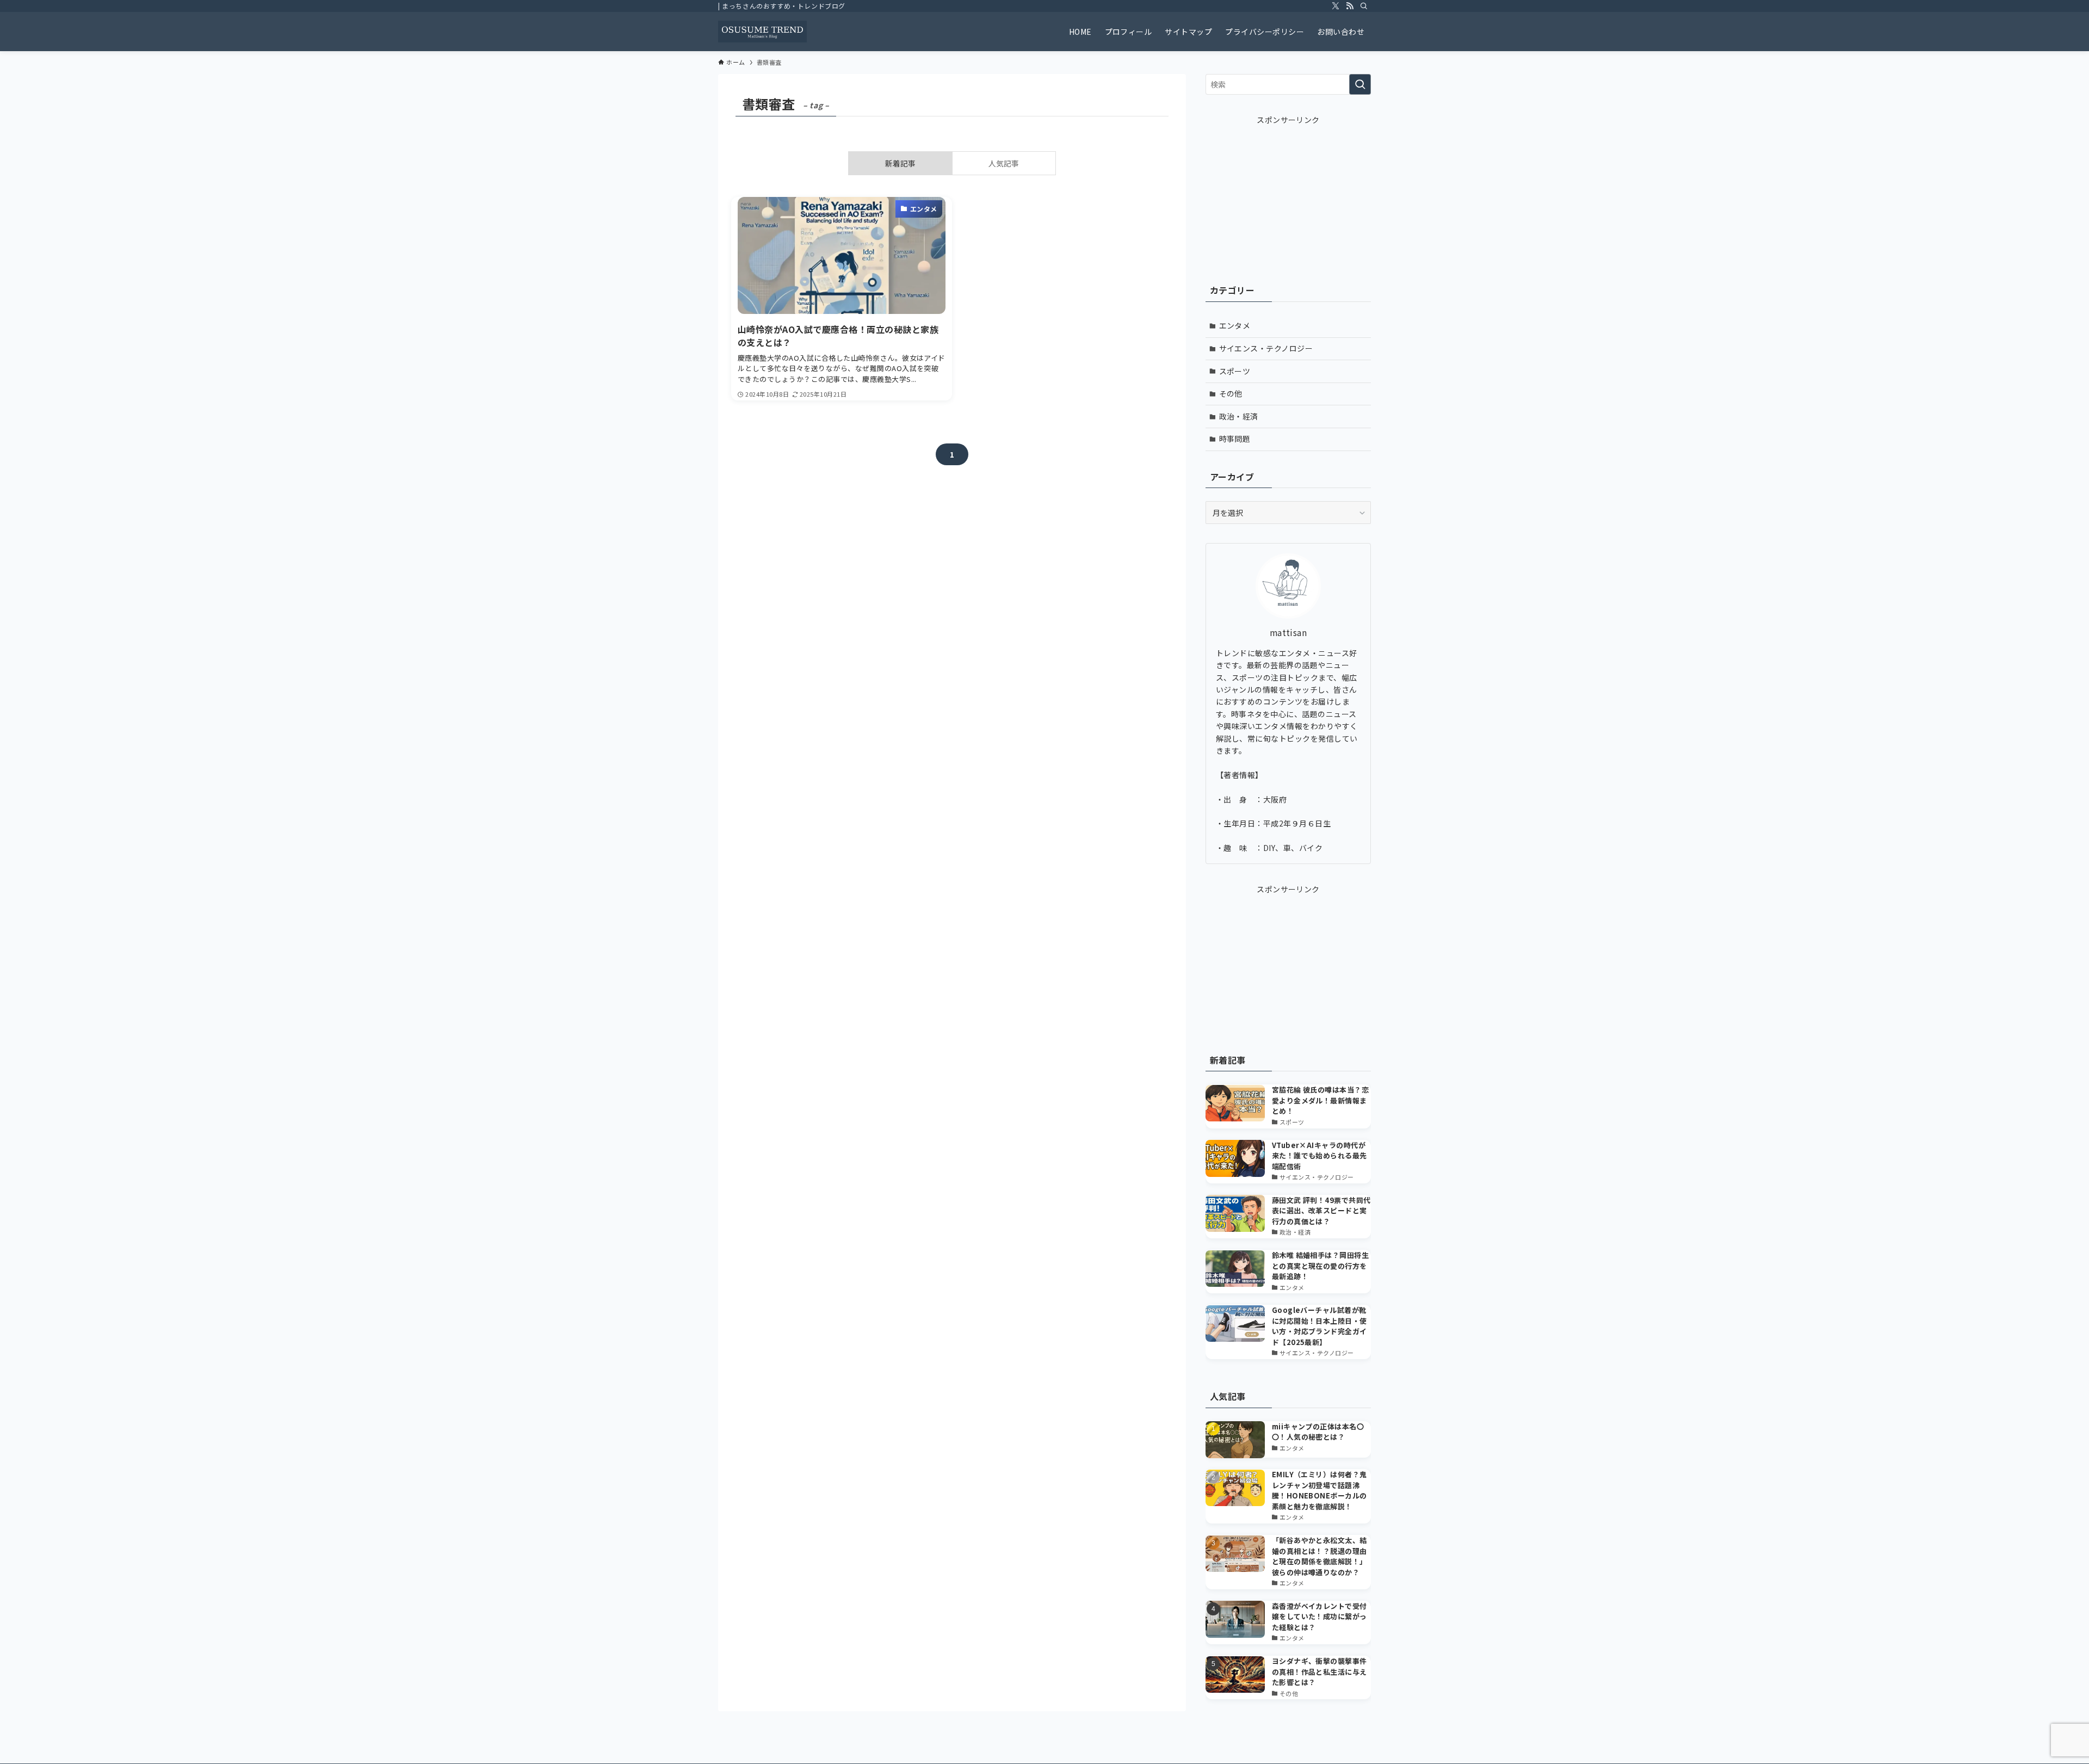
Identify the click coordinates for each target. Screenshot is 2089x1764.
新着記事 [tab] (900, 163)
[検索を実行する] (1360, 84)
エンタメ (1235, 325)
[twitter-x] (1336, 6)
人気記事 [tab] (1004, 163)
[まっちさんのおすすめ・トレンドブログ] (762, 32)
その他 (1231, 393)
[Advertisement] (1288, 194)
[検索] (1364, 6)
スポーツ (1235, 371)
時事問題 (1235, 439)
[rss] (1350, 6)
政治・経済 (1239, 416)
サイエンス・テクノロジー (1266, 348)
